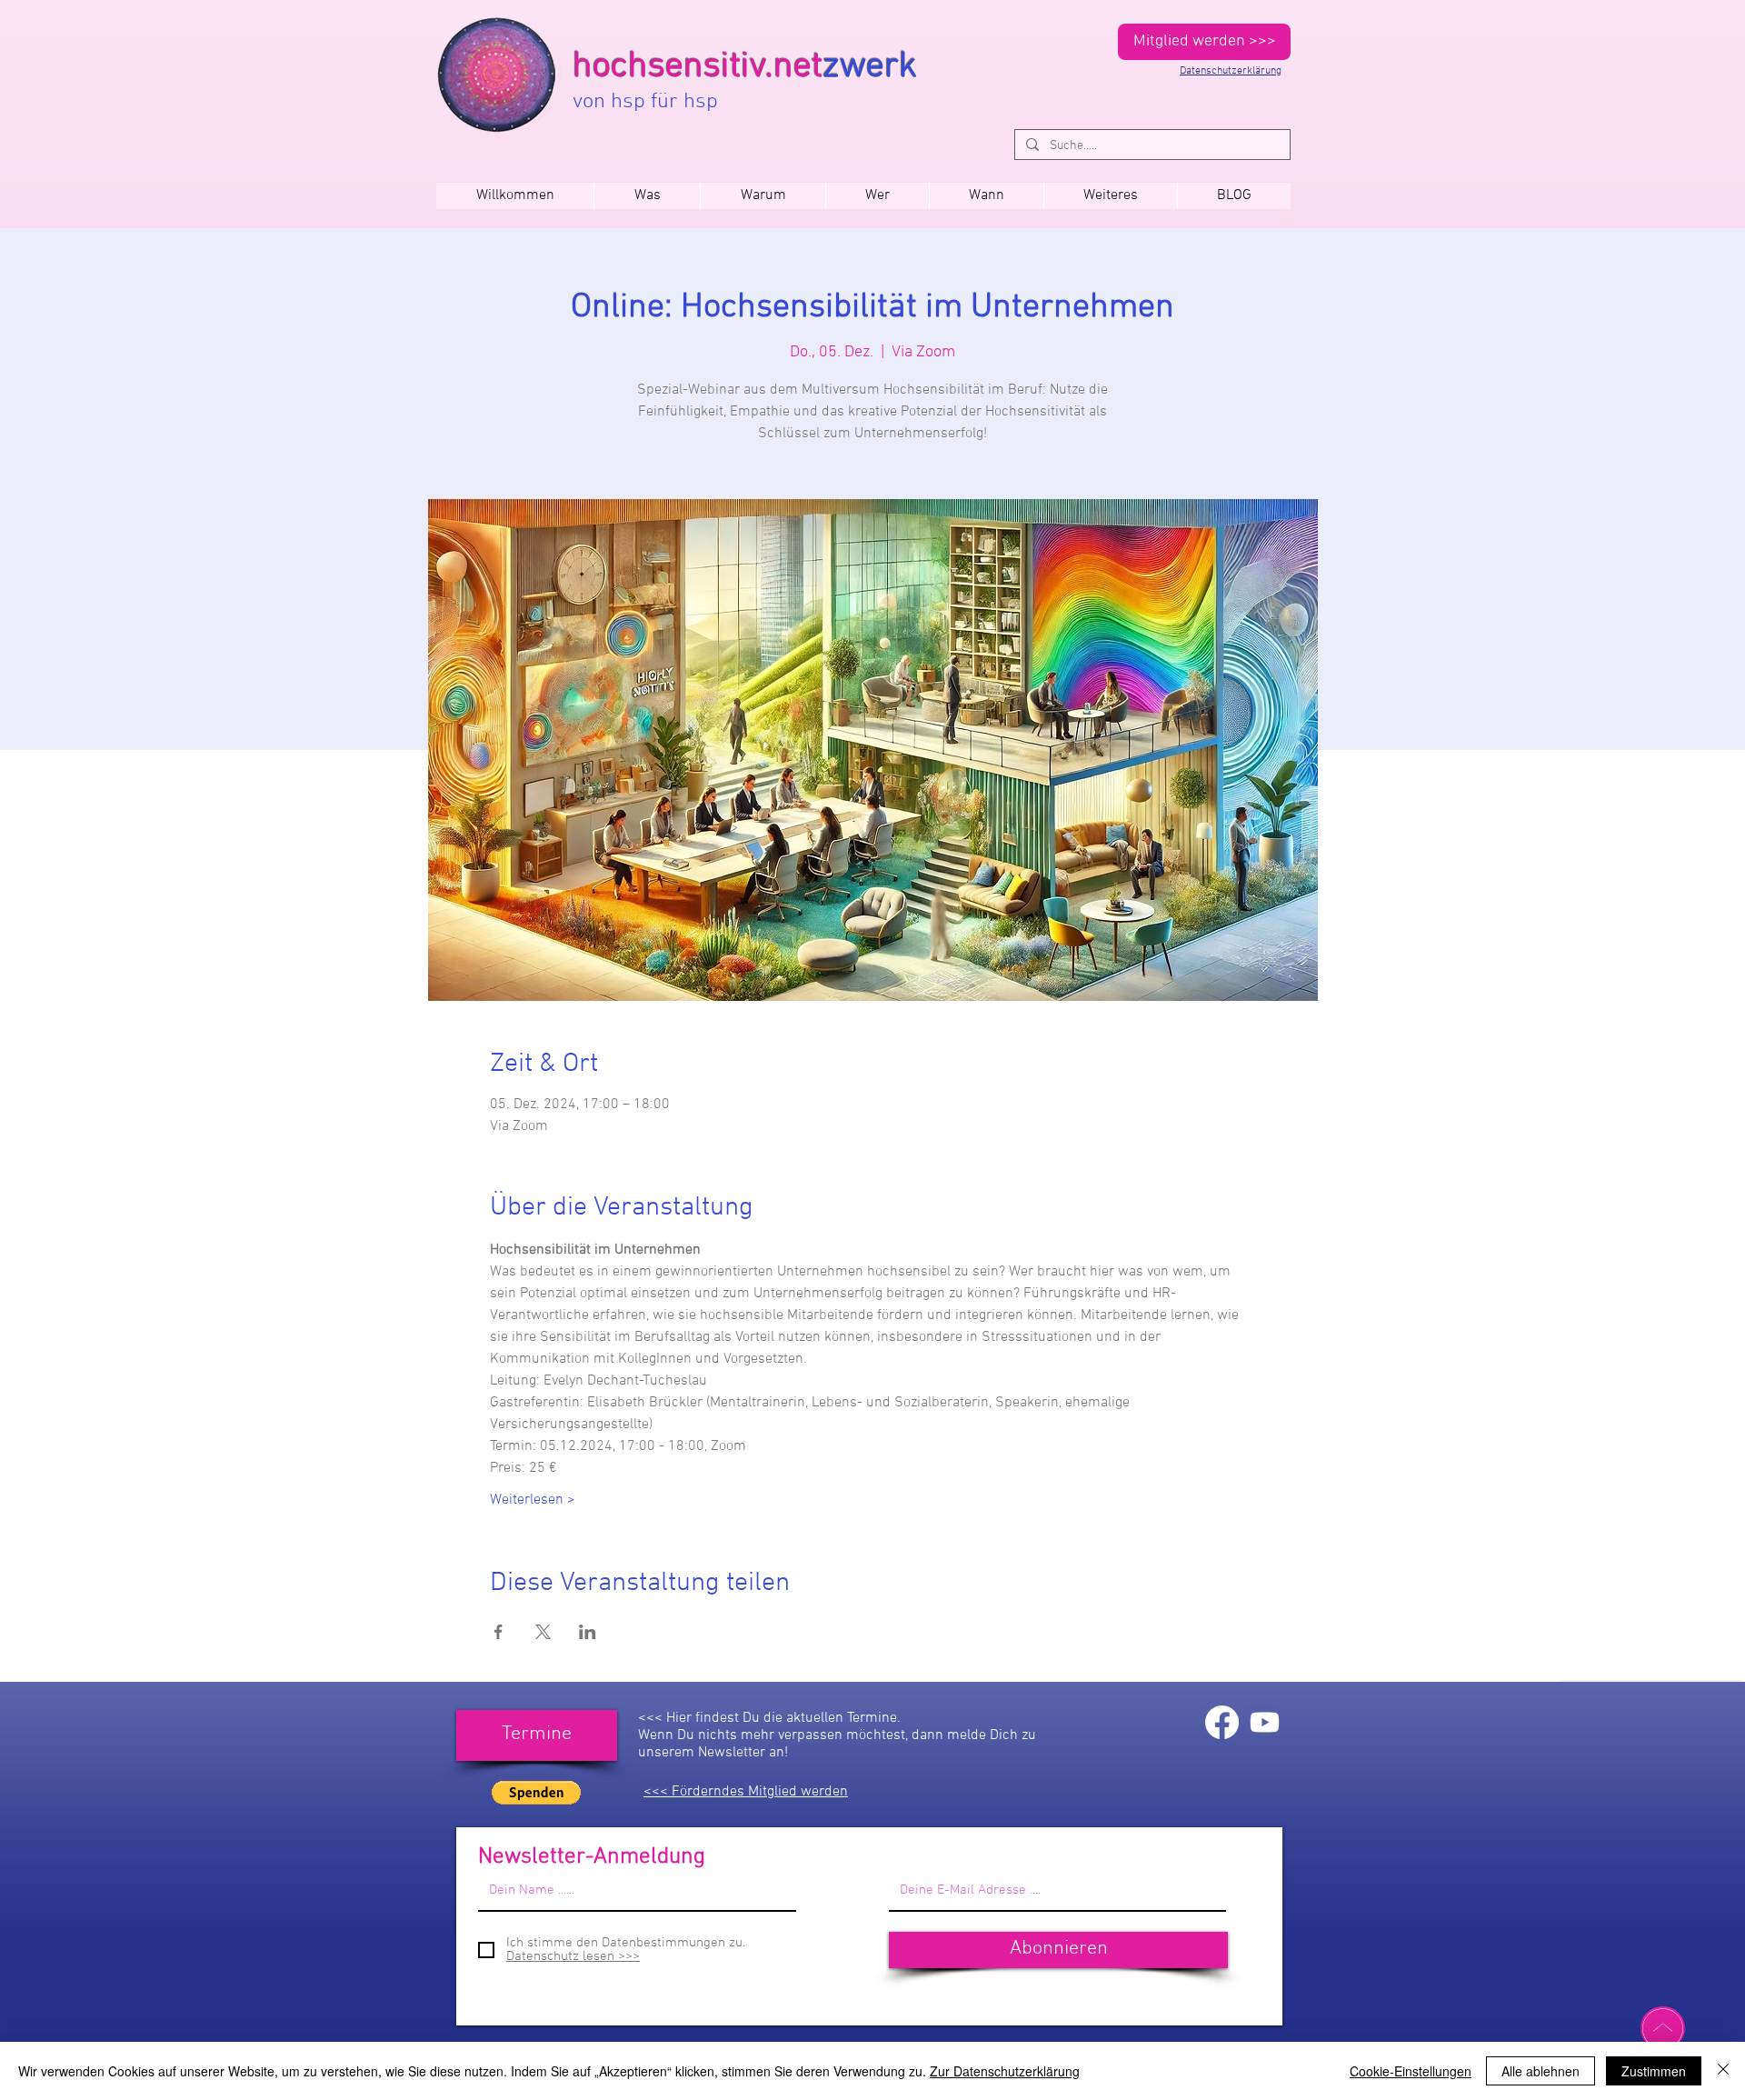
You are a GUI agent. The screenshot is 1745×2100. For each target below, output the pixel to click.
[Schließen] (1723, 2071)
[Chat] (1663, 2028)
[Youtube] (1265, 1722)
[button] (986, 196)
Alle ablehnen (1541, 2071)
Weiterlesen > (533, 1500)
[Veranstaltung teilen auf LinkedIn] (588, 1632)
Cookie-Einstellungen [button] (1411, 2071)
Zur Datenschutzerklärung (1005, 2071)
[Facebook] (1222, 1722)
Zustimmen (1654, 2071)
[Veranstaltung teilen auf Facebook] (499, 1632)
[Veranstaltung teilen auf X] (543, 1632)
